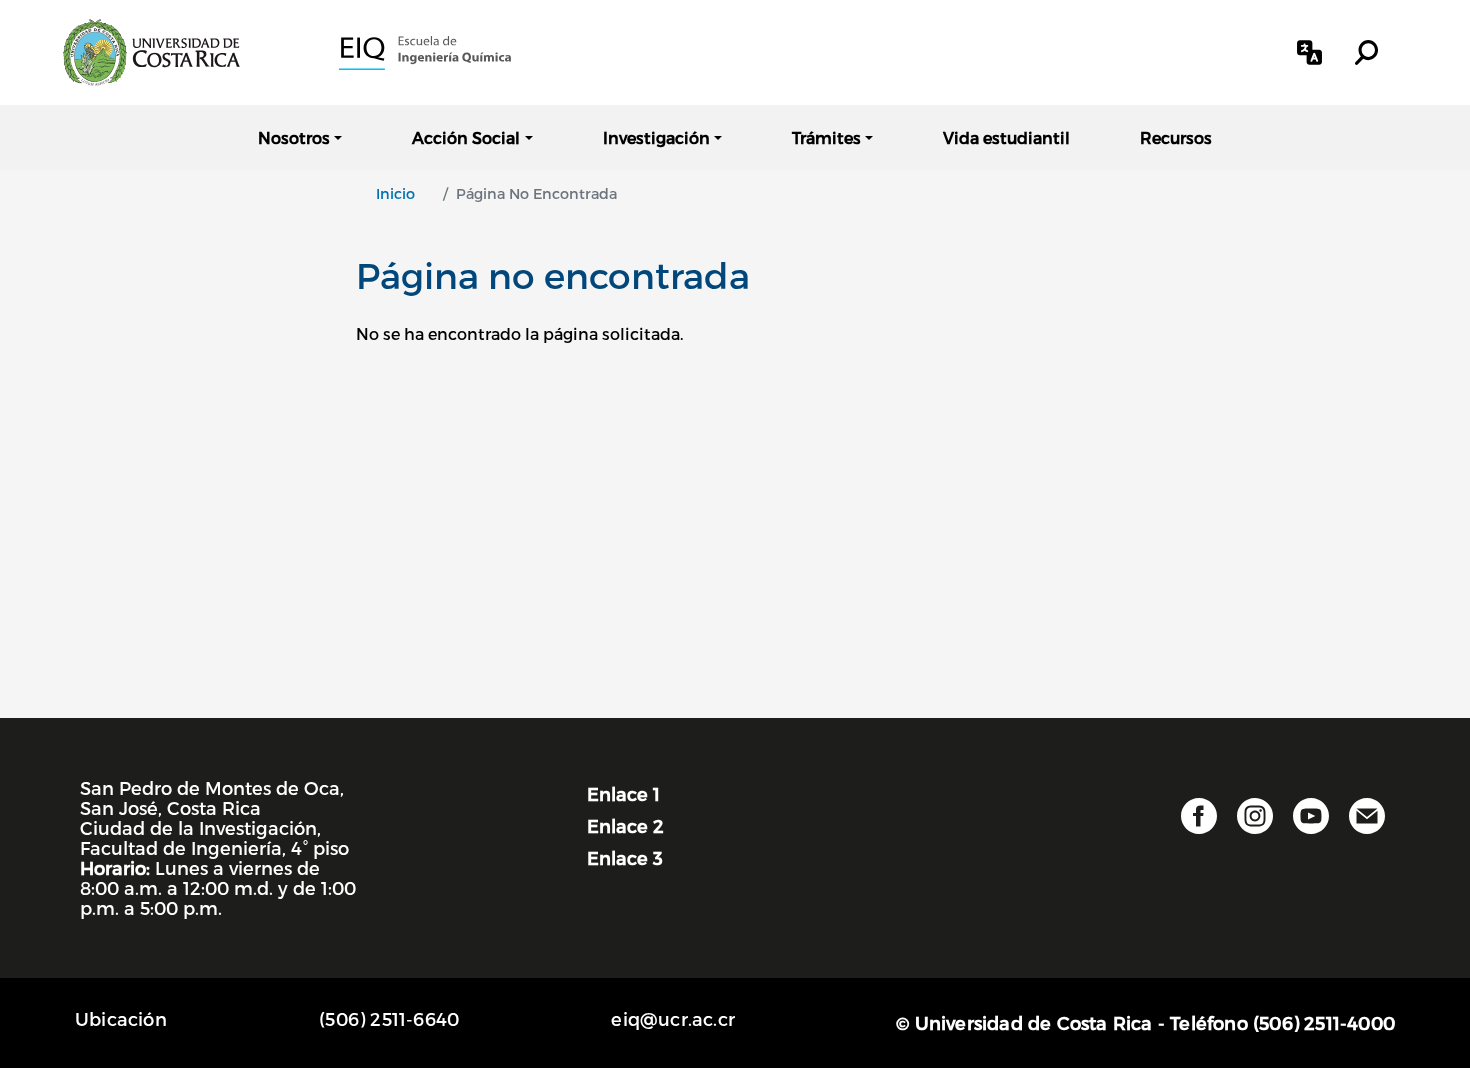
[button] (1309, 52)
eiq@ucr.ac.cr (673, 1018)
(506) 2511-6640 (389, 1018)
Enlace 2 (625, 825)
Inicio (395, 193)
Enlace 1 (623, 793)
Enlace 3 (625, 857)
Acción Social (466, 137)
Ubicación (121, 1018)
